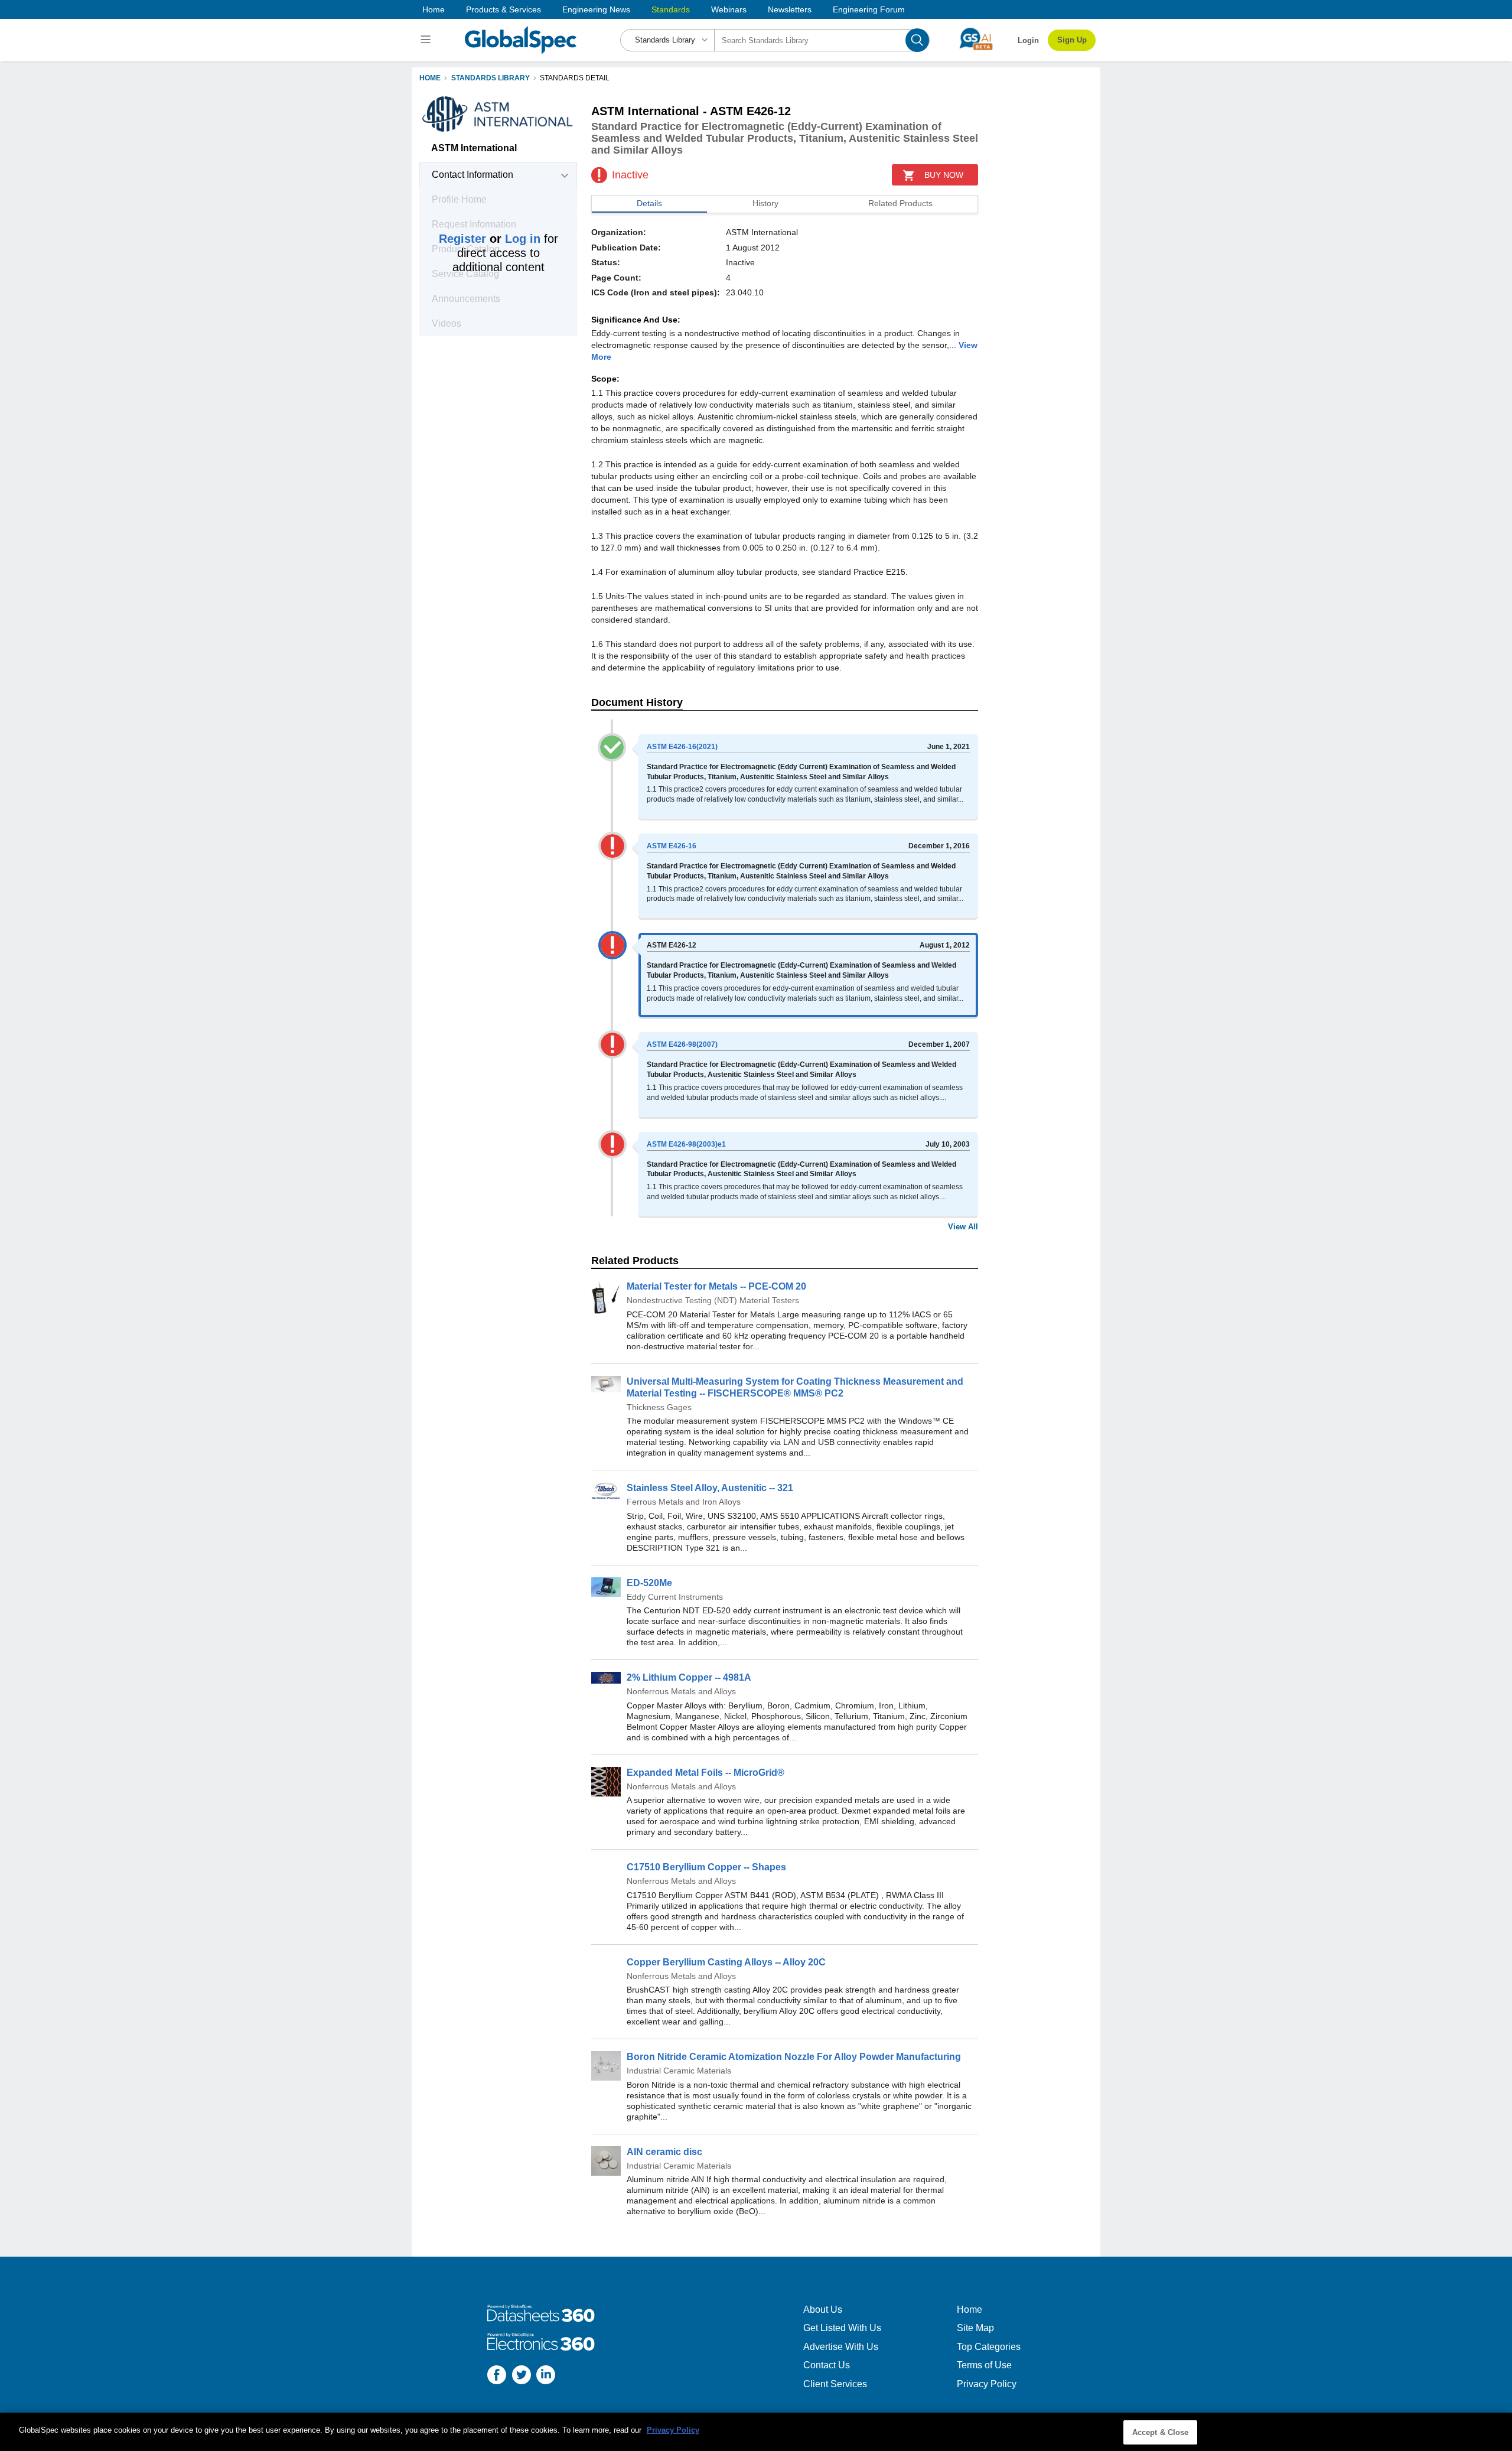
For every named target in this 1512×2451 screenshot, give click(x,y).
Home (434, 9)
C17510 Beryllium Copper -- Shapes (706, 1867)
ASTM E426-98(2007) (682, 1044)
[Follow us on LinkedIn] (546, 2376)
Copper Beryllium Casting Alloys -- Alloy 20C (726, 1962)
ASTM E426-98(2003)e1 (686, 1144)
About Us (823, 2310)
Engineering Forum (869, 9)
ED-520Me (649, 1583)
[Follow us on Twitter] (522, 2376)
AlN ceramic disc (664, 2152)
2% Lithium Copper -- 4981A (689, 1677)
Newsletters (790, 9)
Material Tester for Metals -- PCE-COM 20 (716, 1286)
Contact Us (827, 2365)
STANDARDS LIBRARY (491, 78)
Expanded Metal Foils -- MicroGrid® (706, 1773)
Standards (671, 9)
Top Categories (989, 2347)
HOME (430, 78)
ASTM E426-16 (672, 846)
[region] (756, 2432)
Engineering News (596, 9)
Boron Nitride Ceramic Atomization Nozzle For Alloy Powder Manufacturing (794, 2057)
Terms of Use (984, 2365)
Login (1028, 40)
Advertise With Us (841, 2347)
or (490, 239)
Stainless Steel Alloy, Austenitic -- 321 (710, 1488)
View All (963, 1227)
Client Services (835, 2384)
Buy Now (944, 175)
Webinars (729, 9)
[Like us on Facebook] (497, 2376)
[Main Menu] (427, 40)
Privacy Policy (987, 2384)
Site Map (975, 2328)
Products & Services (504, 9)
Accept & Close (1161, 2432)
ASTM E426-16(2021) (682, 747)
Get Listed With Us (842, 2328)
